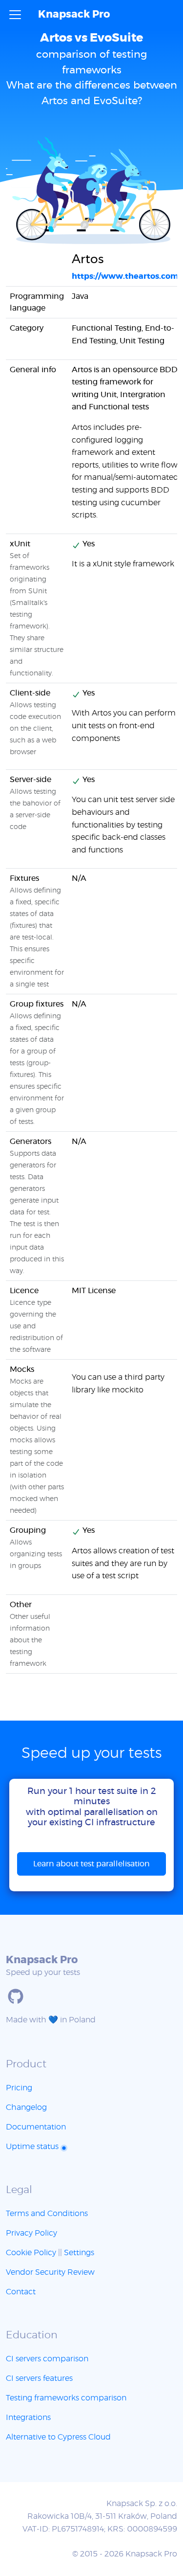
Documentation (36, 2127)
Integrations (28, 2418)
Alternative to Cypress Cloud (58, 2437)
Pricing (19, 2088)
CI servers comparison (47, 2359)
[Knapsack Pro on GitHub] (16, 1996)
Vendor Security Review (50, 2272)
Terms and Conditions (47, 2214)
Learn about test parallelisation (91, 1864)
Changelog (26, 2107)
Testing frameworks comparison (66, 2398)
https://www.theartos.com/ (127, 276)
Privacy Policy (31, 2233)
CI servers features (39, 2378)
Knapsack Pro (74, 14)
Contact (21, 2292)
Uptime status (33, 2147)
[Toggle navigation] (15, 15)
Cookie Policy (31, 2253)
